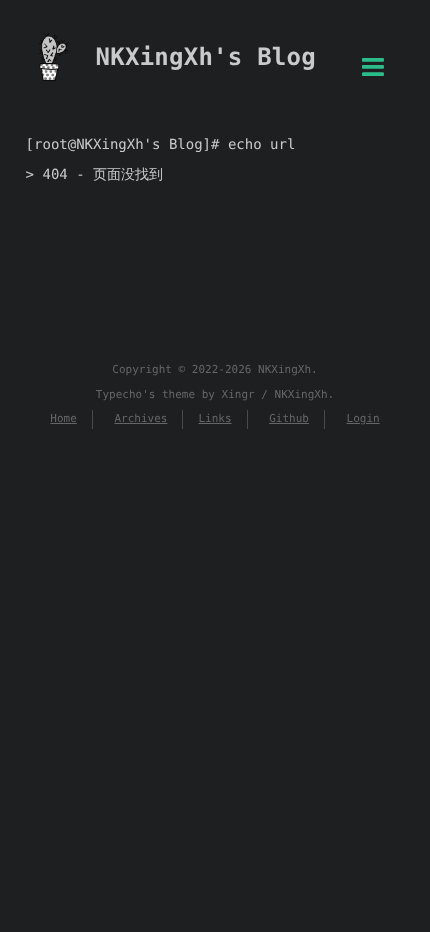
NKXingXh (284, 369)
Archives (140, 418)
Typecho (119, 394)
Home (63, 418)
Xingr (238, 394)
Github (289, 418)
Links (214, 418)
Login (363, 418)
